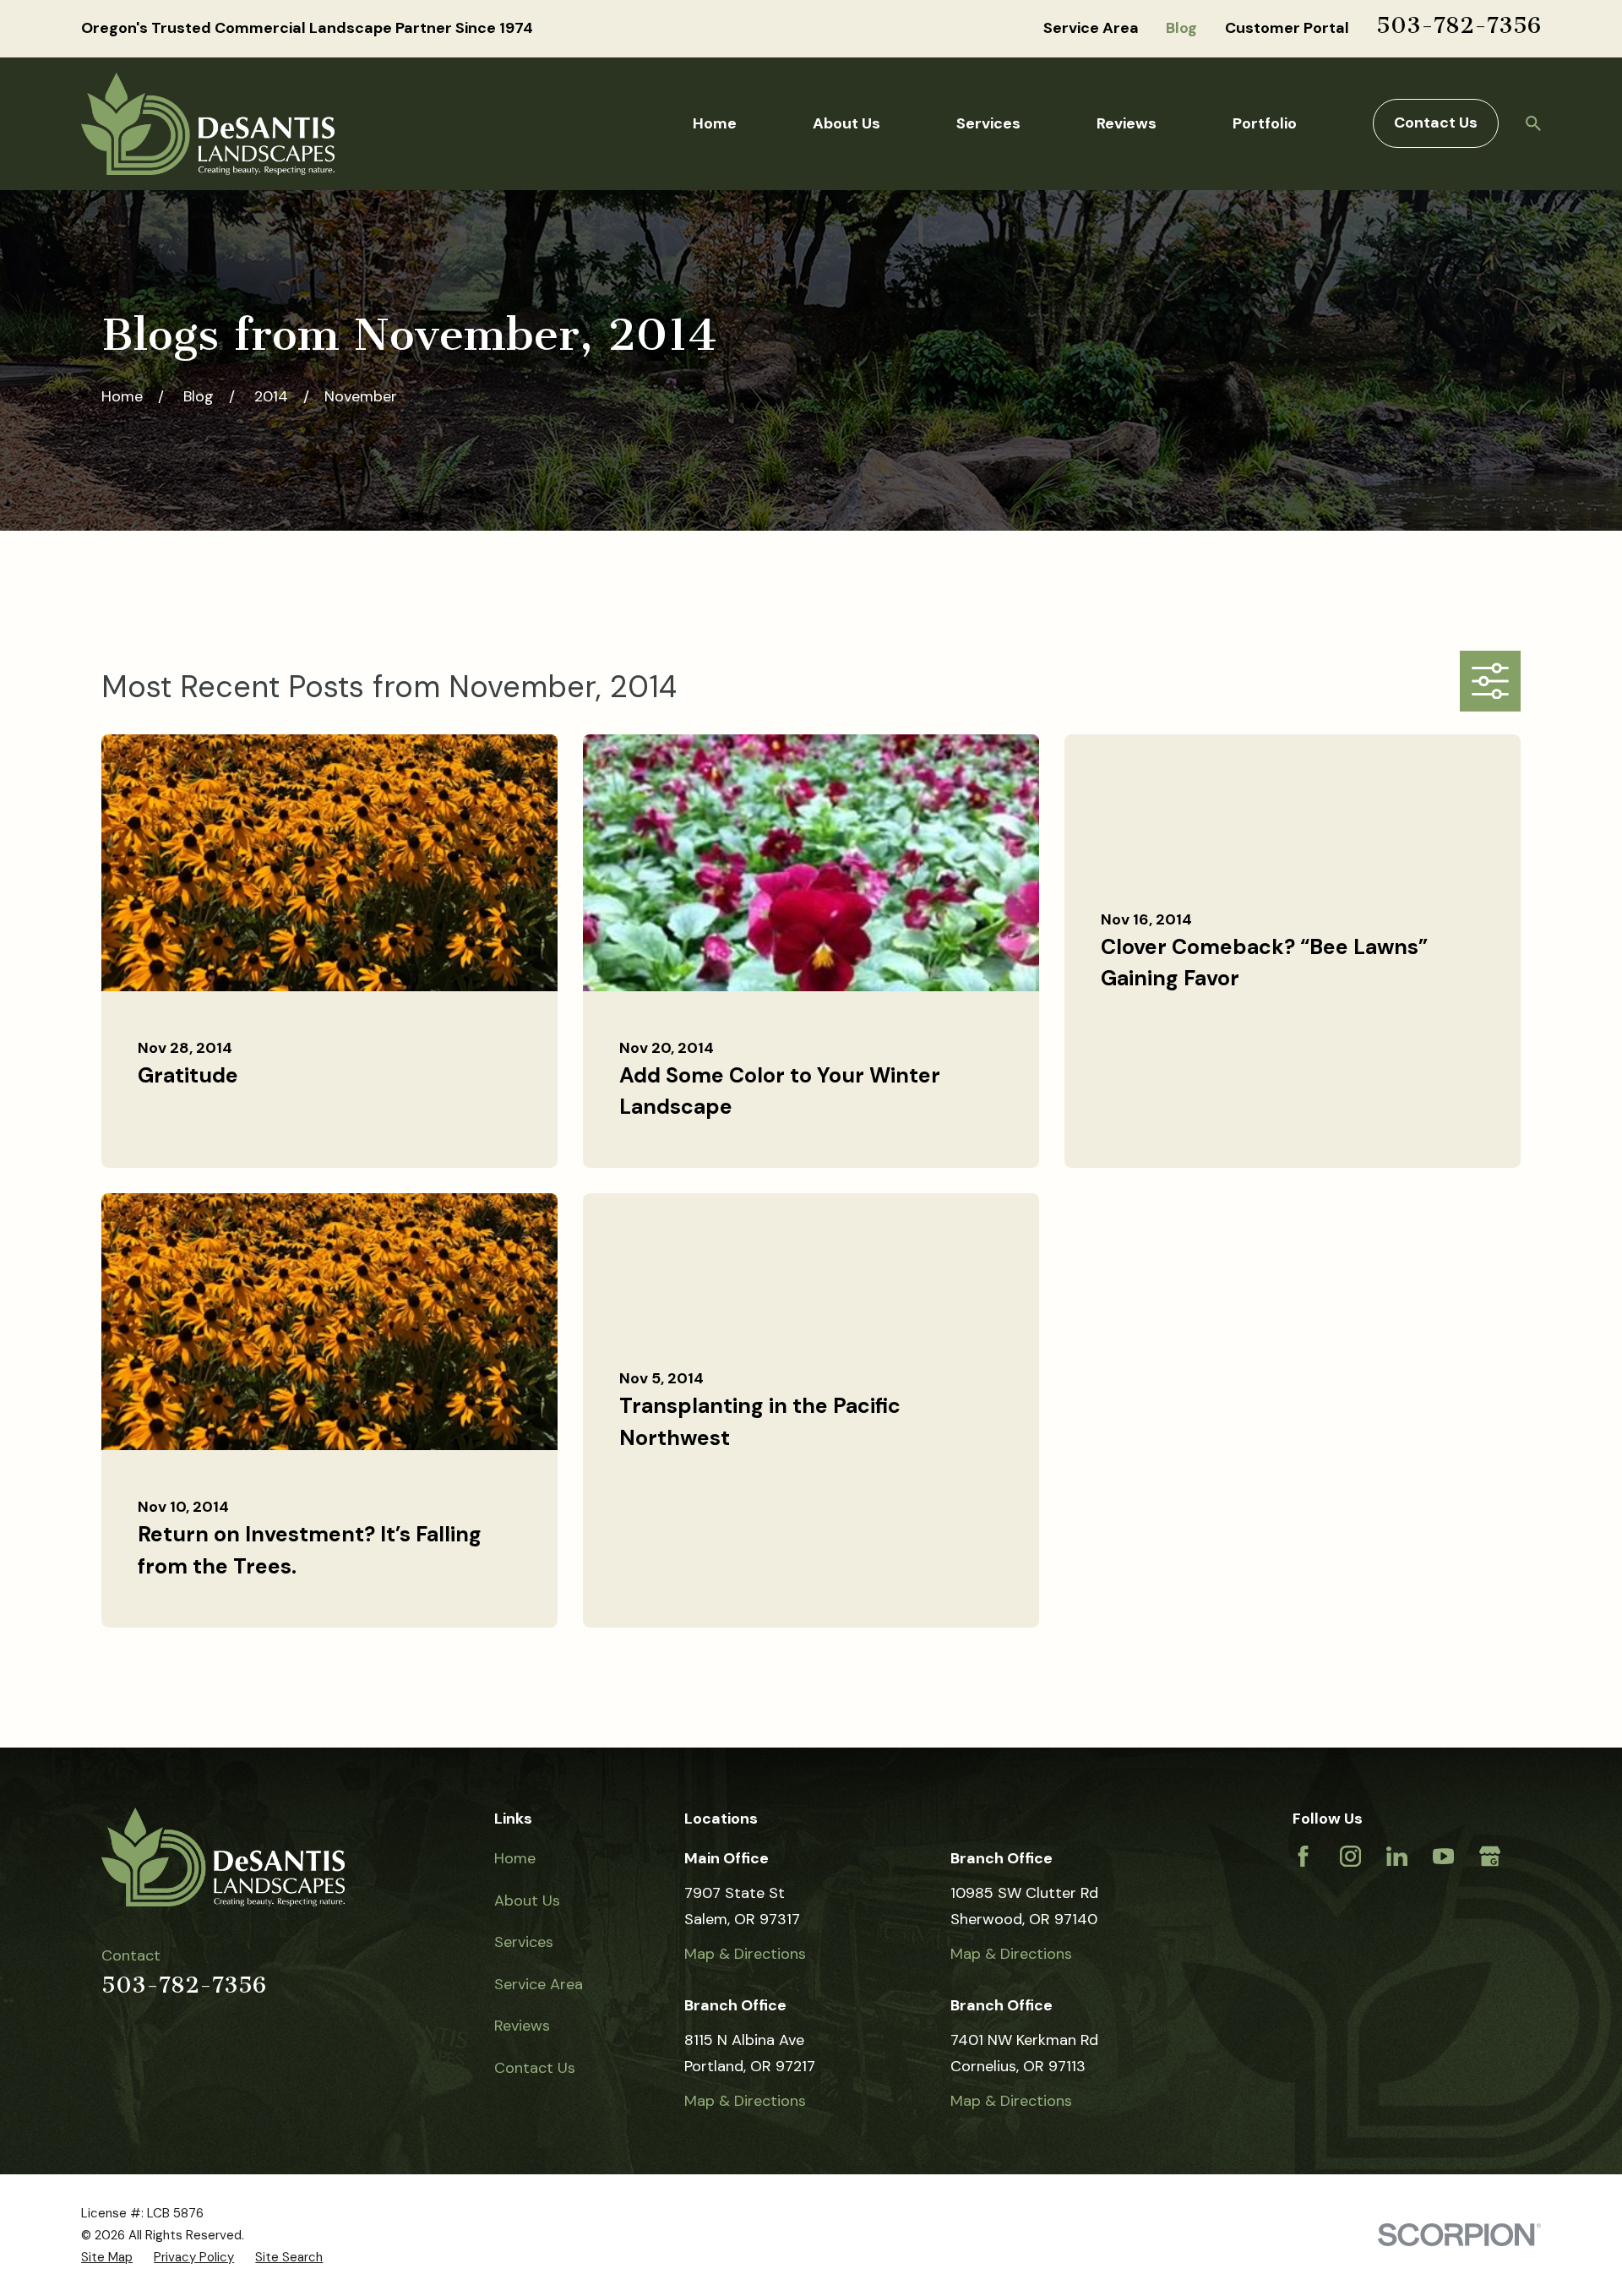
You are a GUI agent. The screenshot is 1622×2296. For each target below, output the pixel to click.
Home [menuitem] (715, 123)
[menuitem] (107, 2257)
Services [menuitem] (988, 123)
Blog (1181, 28)
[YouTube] (1443, 1856)
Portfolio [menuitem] (1265, 123)
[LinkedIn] (1397, 1856)
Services (524, 1942)
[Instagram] (1350, 1856)
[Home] (208, 124)
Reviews (522, 2026)
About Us (527, 1901)
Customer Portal (1287, 28)
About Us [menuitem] (846, 123)
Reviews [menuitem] (1127, 123)
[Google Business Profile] (1490, 1856)
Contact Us (1436, 123)
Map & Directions (745, 1954)
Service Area (1091, 28)
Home (515, 1858)
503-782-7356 (1459, 25)
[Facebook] (1303, 1856)
